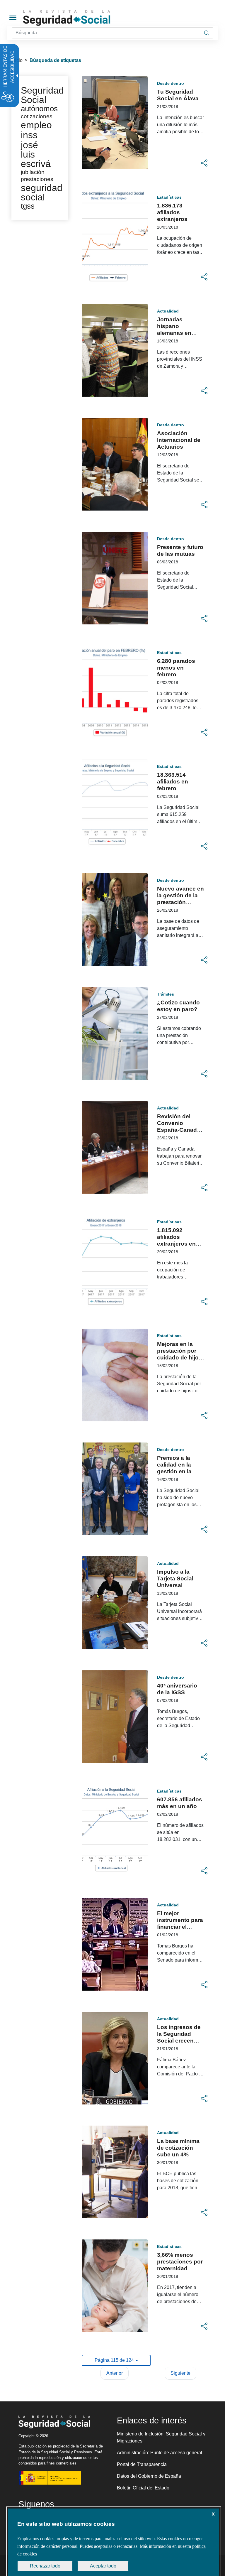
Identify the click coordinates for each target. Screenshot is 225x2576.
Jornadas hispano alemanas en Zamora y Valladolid (174, 333)
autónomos (39, 109)
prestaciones (37, 179)
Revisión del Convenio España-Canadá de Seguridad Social (179, 1130)
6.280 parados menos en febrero (176, 668)
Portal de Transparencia (142, 2464)
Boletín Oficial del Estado (143, 2488)
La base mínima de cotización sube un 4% (178, 2148)
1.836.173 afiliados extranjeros (172, 212)
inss (29, 135)
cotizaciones (37, 116)
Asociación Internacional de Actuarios (179, 440)
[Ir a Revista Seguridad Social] (78, 18)
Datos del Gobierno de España (149, 2476)
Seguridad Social (42, 95)
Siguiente (180, 2373)
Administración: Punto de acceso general (160, 2453)
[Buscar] (207, 33)
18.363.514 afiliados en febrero (173, 782)
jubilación (33, 172)
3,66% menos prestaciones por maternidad (180, 2262)
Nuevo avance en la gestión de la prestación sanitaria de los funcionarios (180, 902)
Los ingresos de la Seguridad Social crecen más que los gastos (179, 2041)
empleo (36, 125)
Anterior (115, 2373)
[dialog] (114, 2542)
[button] (204, 163)
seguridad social (42, 192)
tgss (28, 206)
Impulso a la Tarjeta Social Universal (175, 1578)
